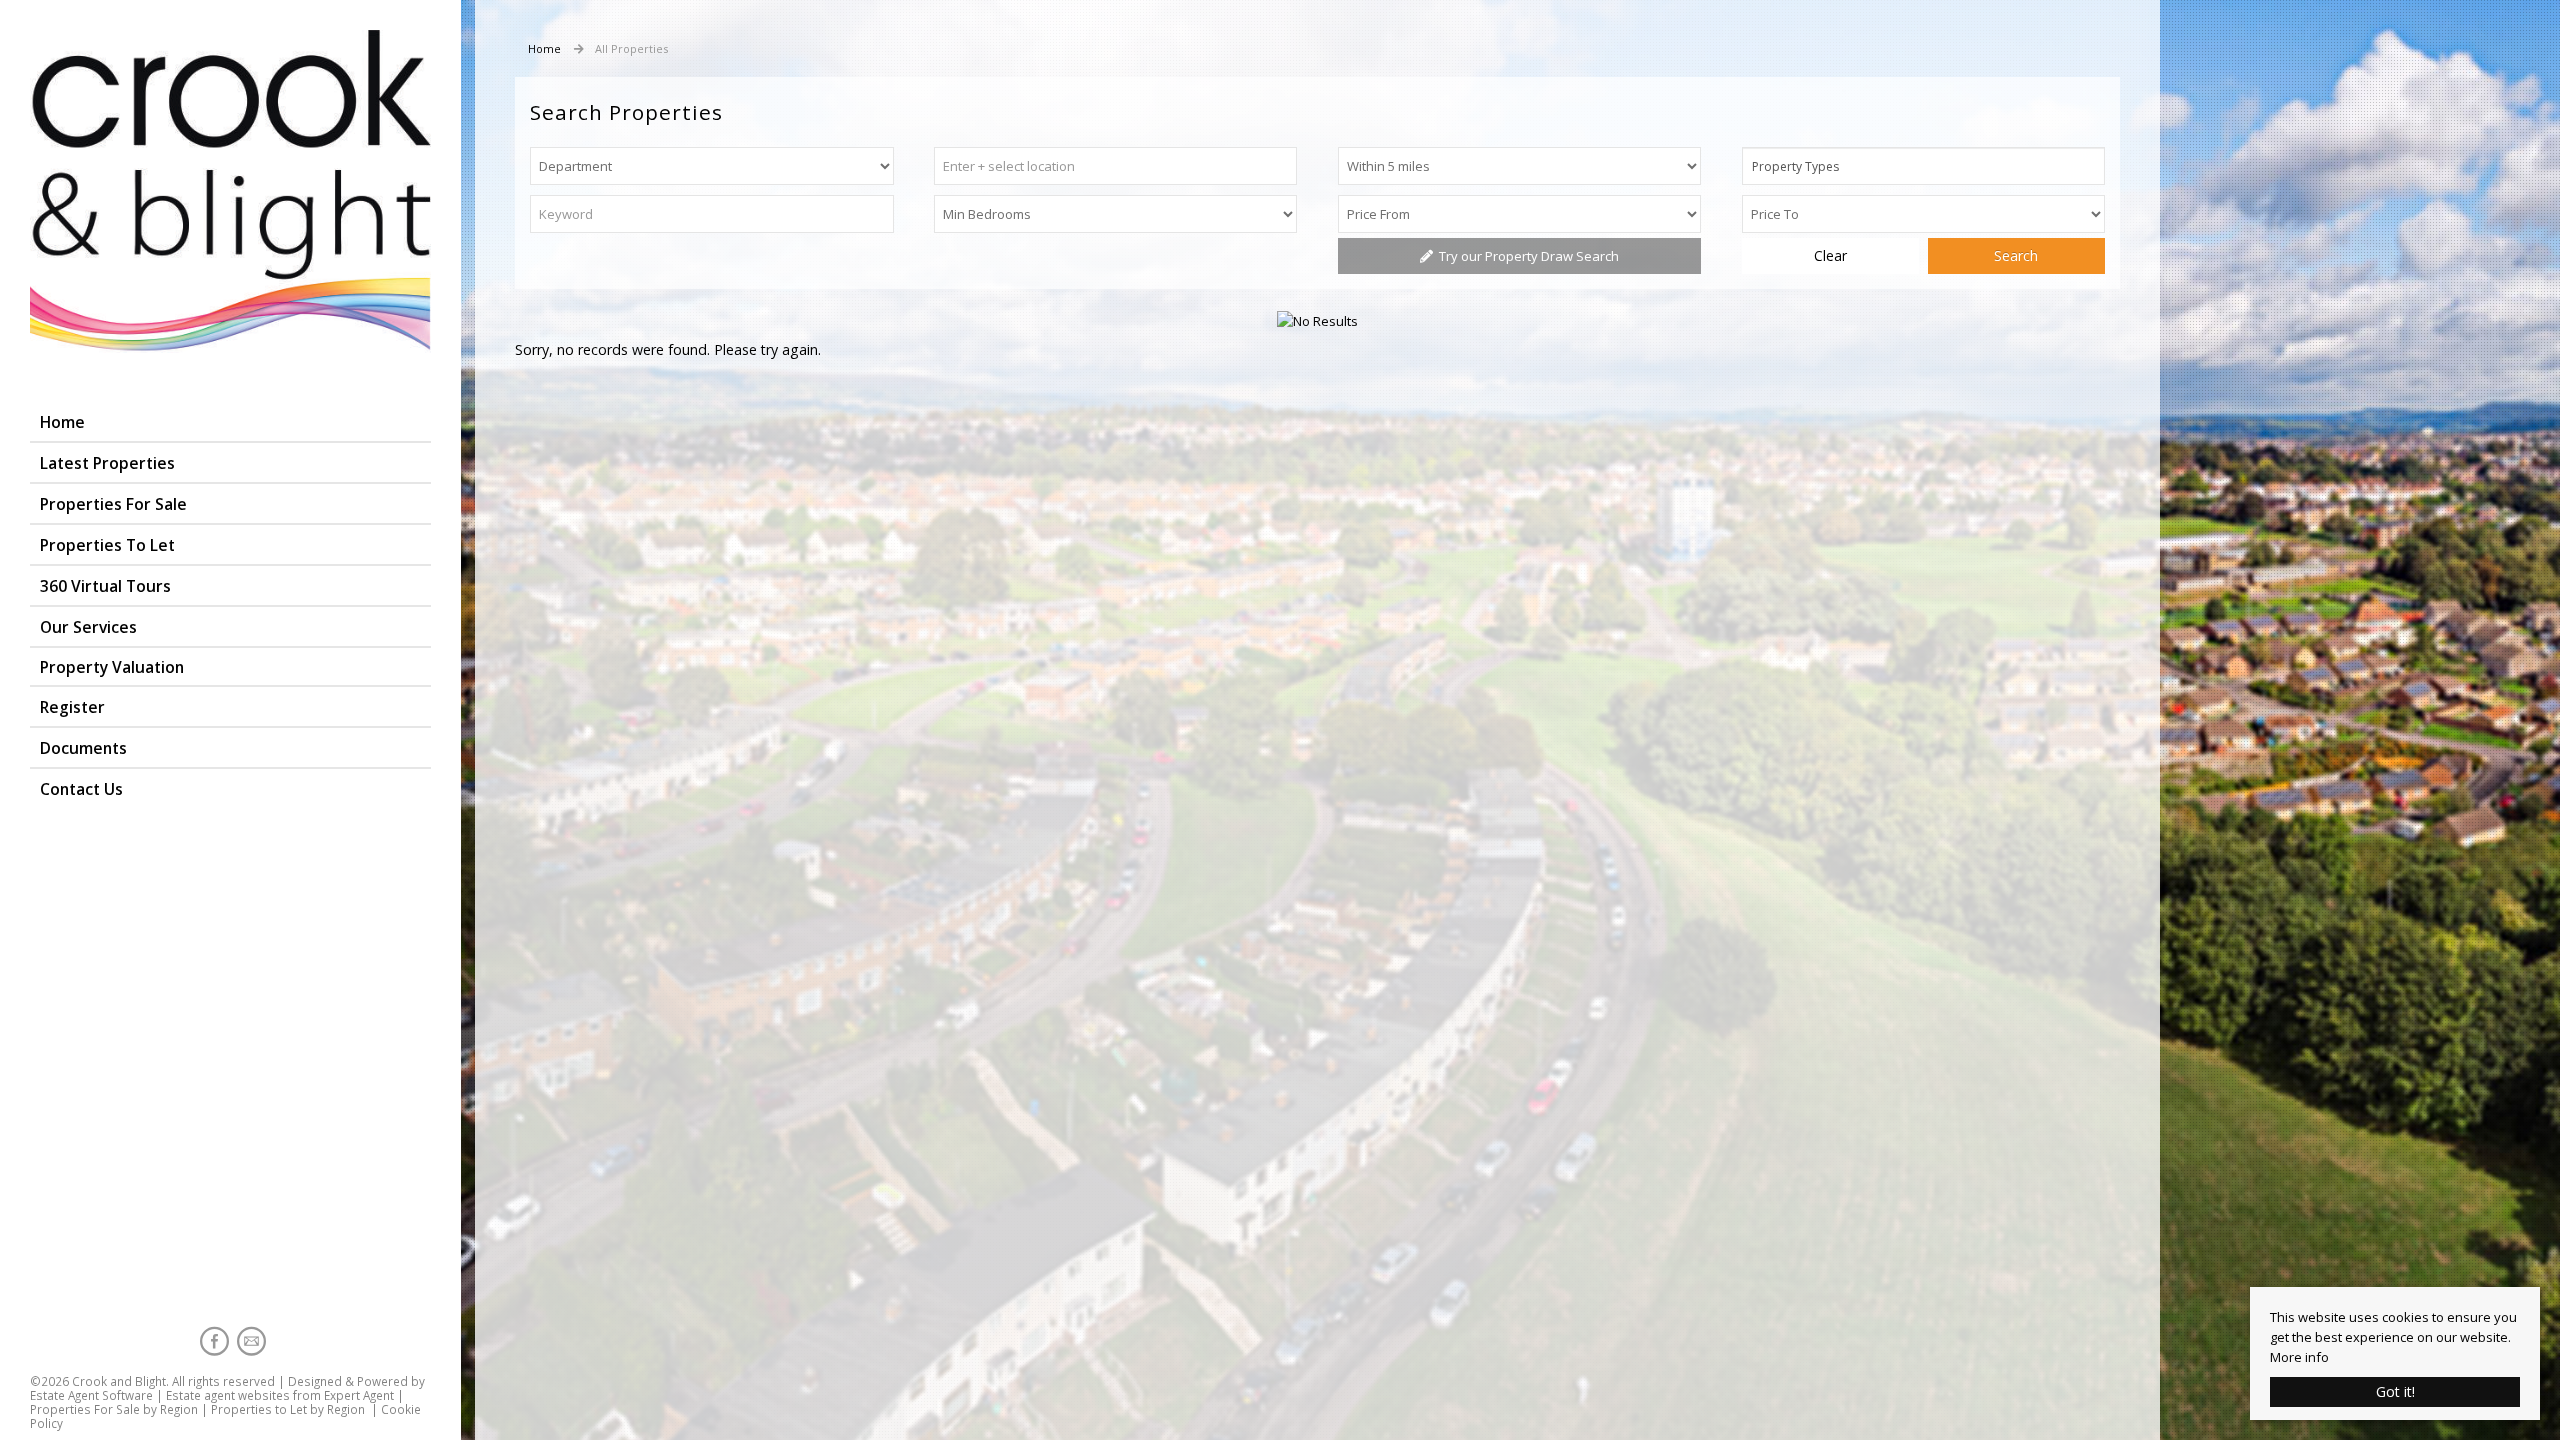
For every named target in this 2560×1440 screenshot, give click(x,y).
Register (72, 707)
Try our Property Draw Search (1526, 256)
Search (2016, 255)
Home (62, 422)
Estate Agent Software (91, 1395)
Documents (83, 748)
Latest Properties (107, 463)
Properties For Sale (113, 504)
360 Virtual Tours (105, 586)
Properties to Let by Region (288, 1409)
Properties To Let (107, 545)
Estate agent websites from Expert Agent (280, 1395)
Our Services (88, 627)
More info (2299, 1357)
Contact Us (81, 789)
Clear (1830, 255)
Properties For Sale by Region (114, 1409)
